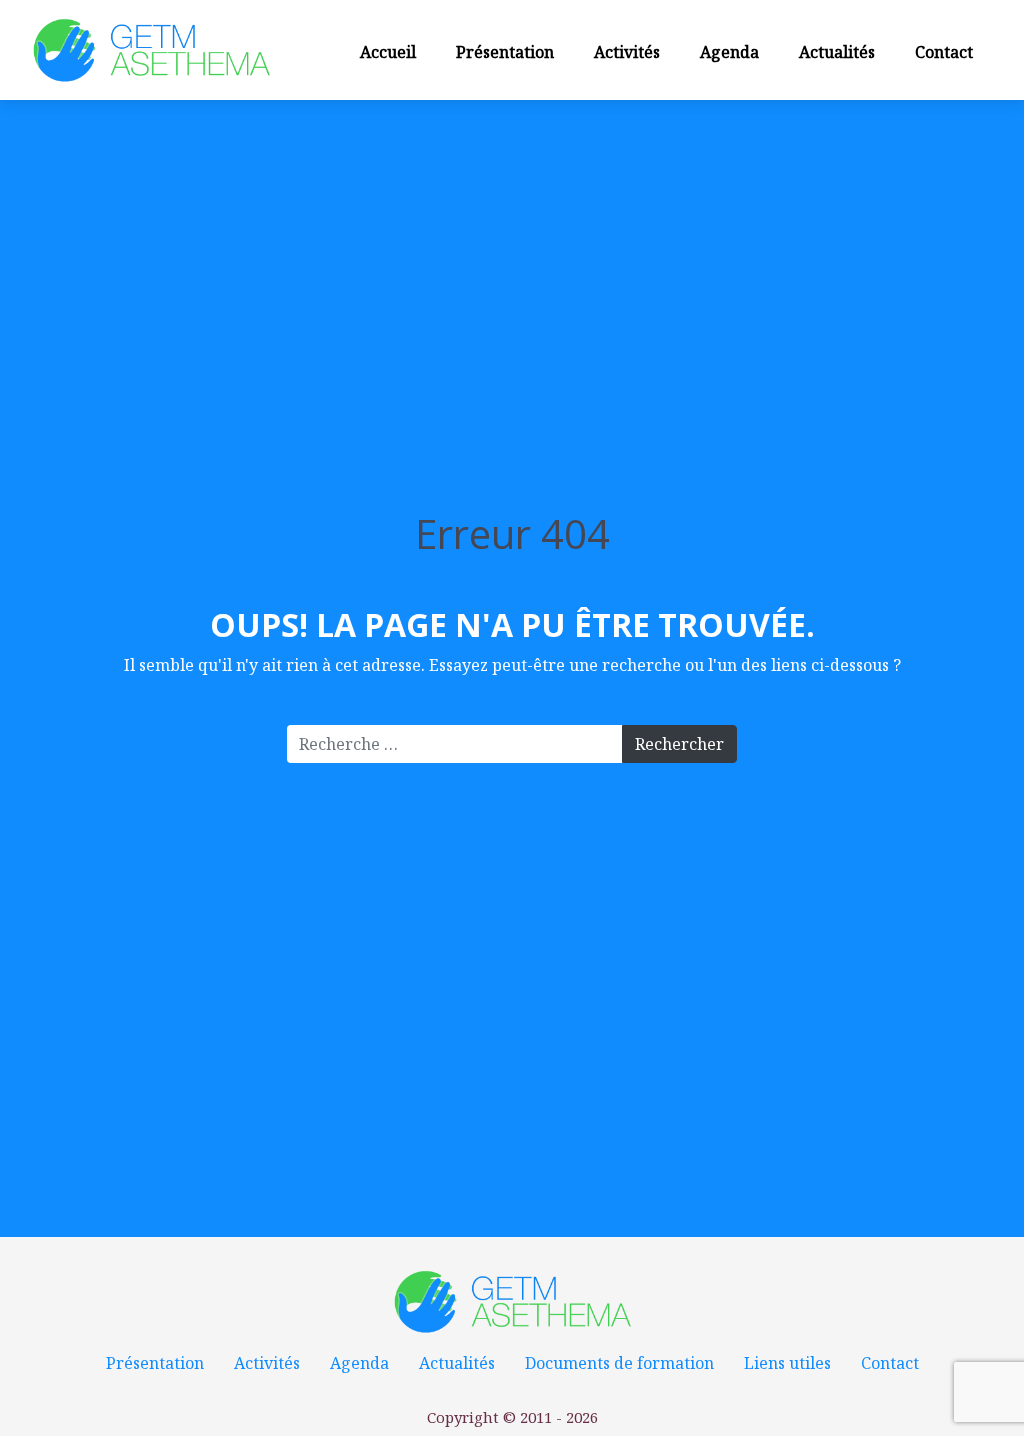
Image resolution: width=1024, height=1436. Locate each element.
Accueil (388, 52)
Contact (944, 52)
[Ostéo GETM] (151, 49)
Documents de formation (619, 1363)
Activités (627, 52)
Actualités (837, 52)
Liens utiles (787, 1363)
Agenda (729, 52)
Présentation (505, 52)
